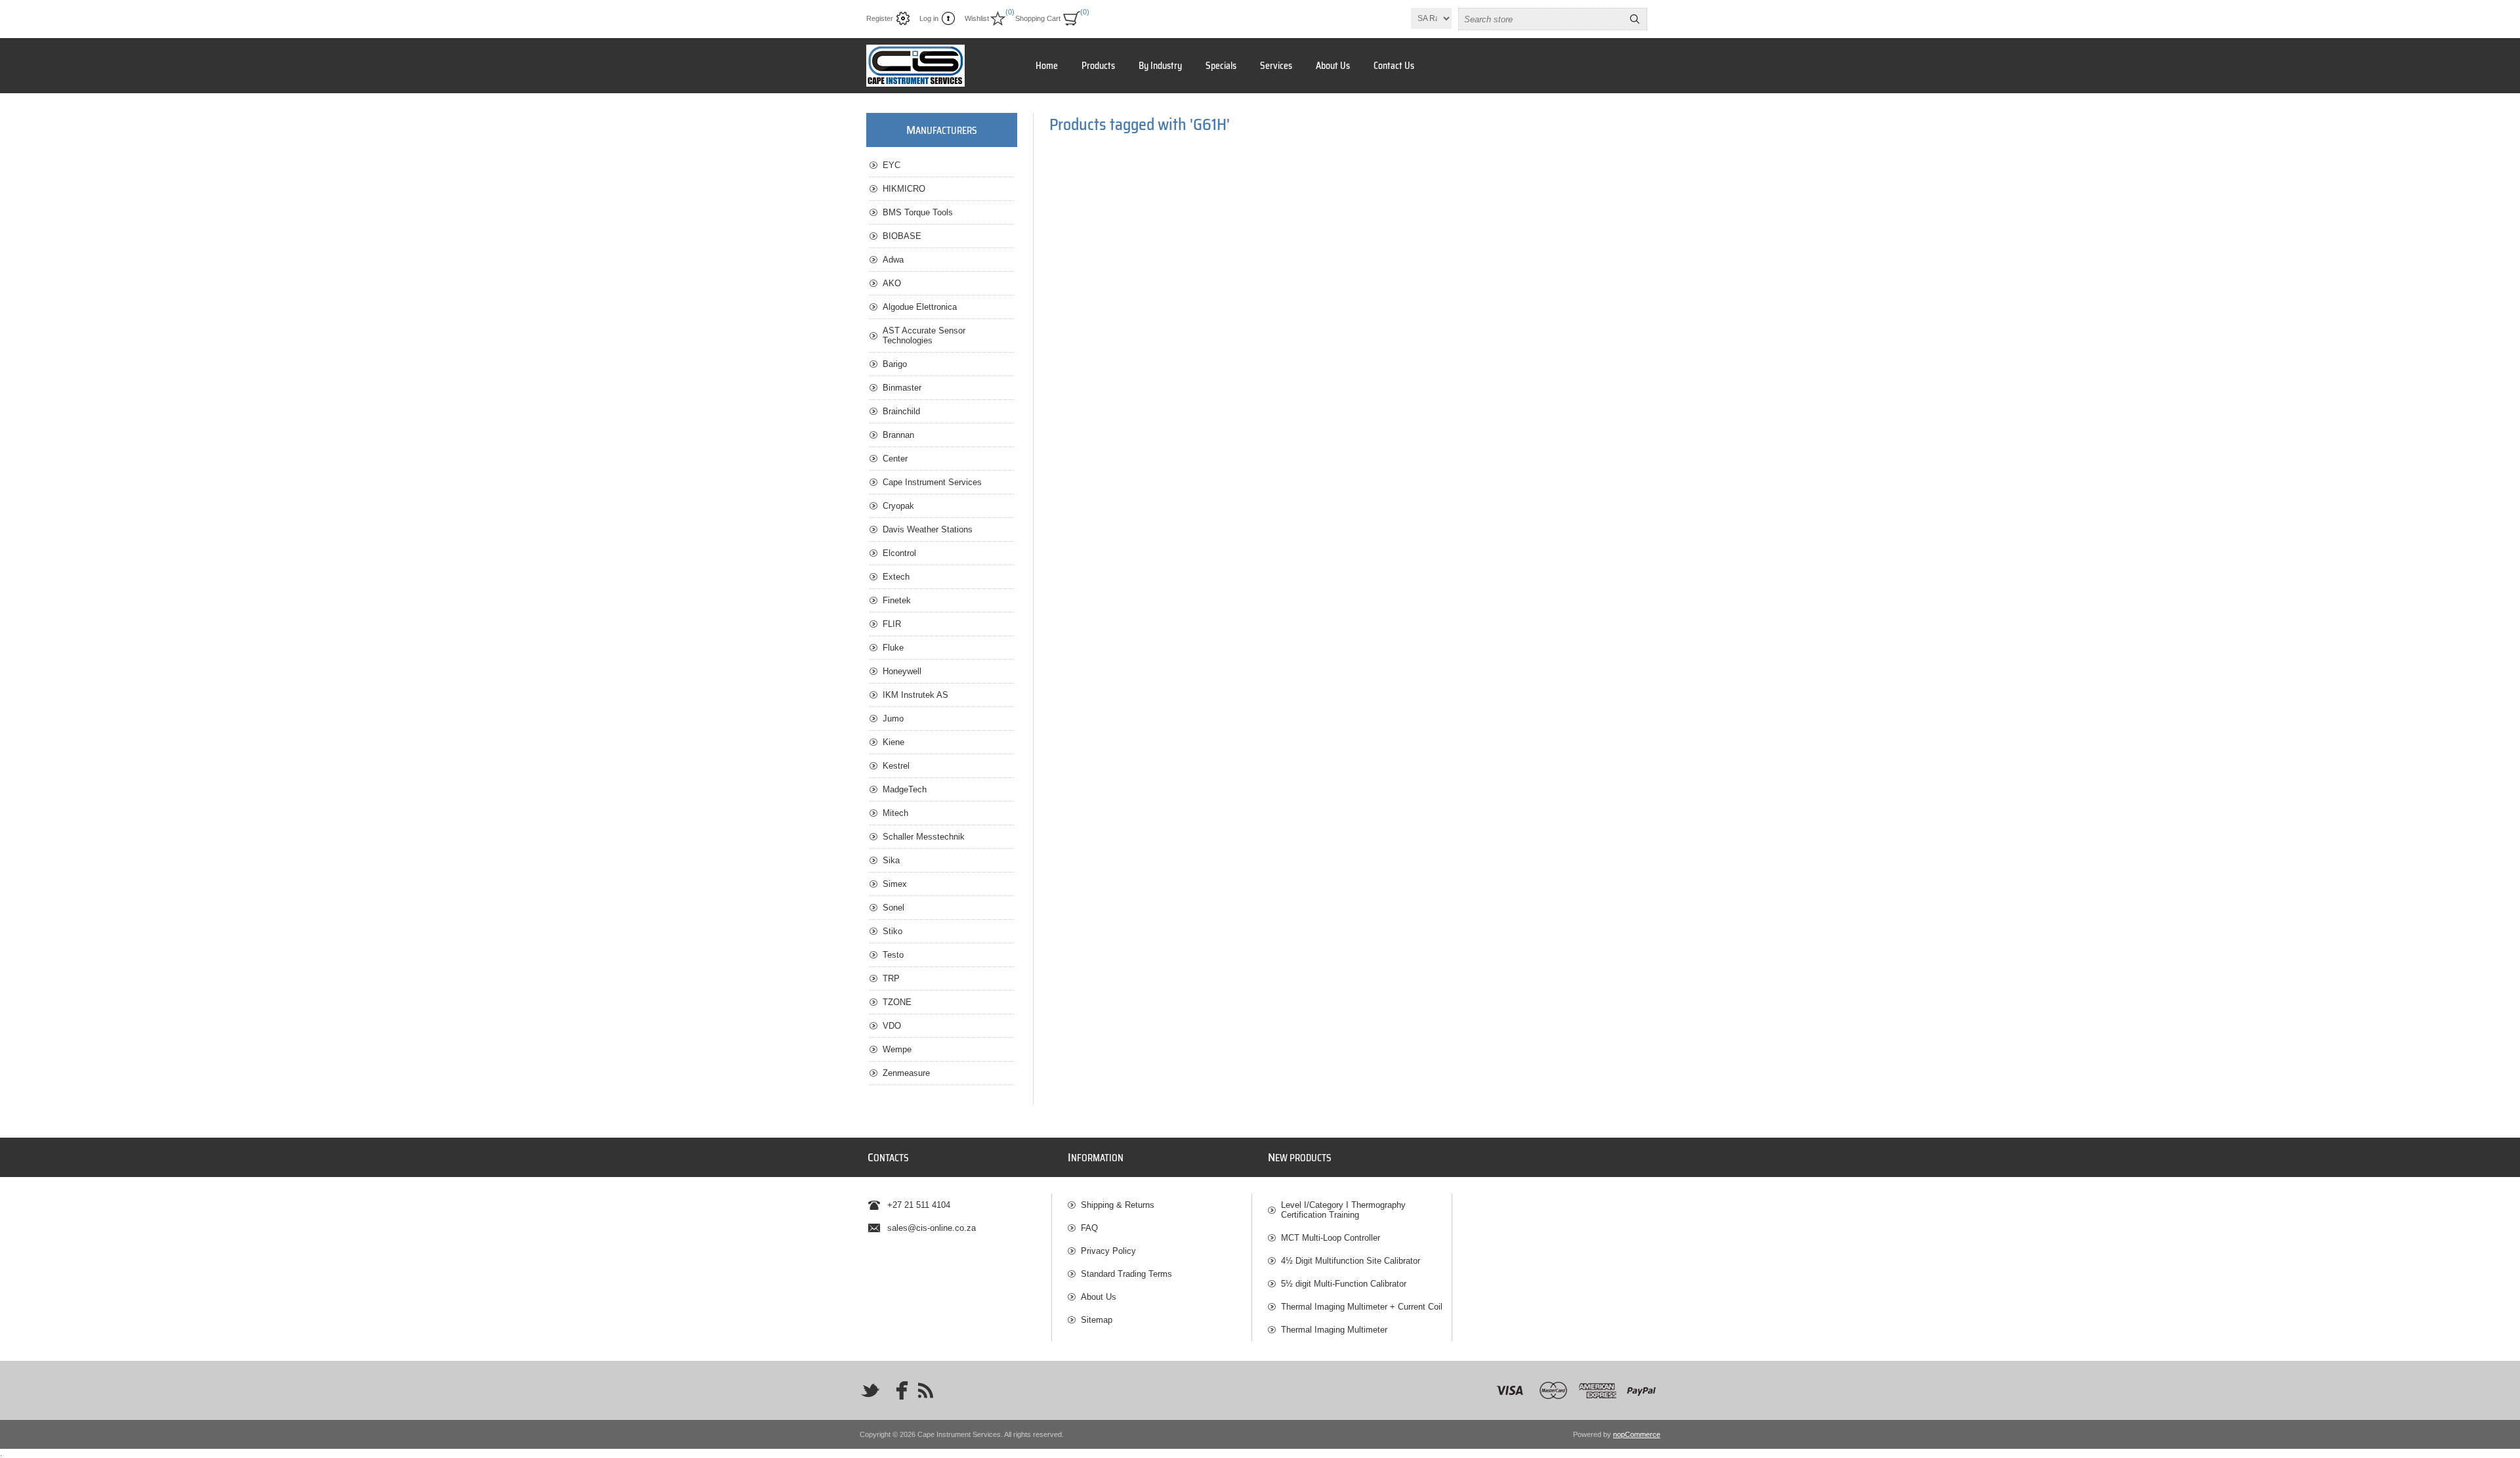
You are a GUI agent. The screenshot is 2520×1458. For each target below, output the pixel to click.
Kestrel (896, 766)
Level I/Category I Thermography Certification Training (1343, 1210)
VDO (892, 1026)
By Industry (1160, 66)
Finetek (897, 600)
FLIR (892, 624)
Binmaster (902, 388)
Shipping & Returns (1118, 1205)
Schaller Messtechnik (924, 837)
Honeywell (902, 671)
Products (1098, 66)
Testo (893, 955)
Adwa (893, 260)
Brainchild (901, 411)
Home (1047, 66)
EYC (892, 165)
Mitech (895, 813)
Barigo (895, 364)
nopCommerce (1637, 1434)
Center (895, 459)
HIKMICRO (904, 189)
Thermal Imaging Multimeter (1334, 1330)
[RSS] (925, 1390)
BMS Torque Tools (918, 212)
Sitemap (1097, 1320)
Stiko (892, 931)
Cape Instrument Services (932, 482)
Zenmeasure (906, 1073)
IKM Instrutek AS (915, 695)
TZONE (897, 1002)
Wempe (897, 1049)
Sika (891, 860)
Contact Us (1394, 66)
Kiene (893, 742)
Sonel (893, 908)
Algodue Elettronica (920, 307)
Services (1276, 66)
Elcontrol (899, 553)
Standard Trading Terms (1126, 1274)
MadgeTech (905, 789)
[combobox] (1541, 19)
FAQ (1089, 1228)
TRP (891, 978)
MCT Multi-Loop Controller (1331, 1238)
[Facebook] (898, 1390)
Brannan (898, 435)
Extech (896, 577)
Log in (929, 18)
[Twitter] (870, 1390)
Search (1635, 19)
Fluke (893, 648)
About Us (1333, 66)
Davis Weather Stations (928, 529)
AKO (892, 283)
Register (880, 18)
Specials (1221, 66)
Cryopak (898, 506)
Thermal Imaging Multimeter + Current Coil (1362, 1307)
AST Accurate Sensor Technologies (924, 335)
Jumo (893, 718)
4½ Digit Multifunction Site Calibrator (1351, 1261)
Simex (895, 884)
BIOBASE (902, 236)
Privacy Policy (1108, 1251)
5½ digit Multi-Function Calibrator (1344, 1284)
